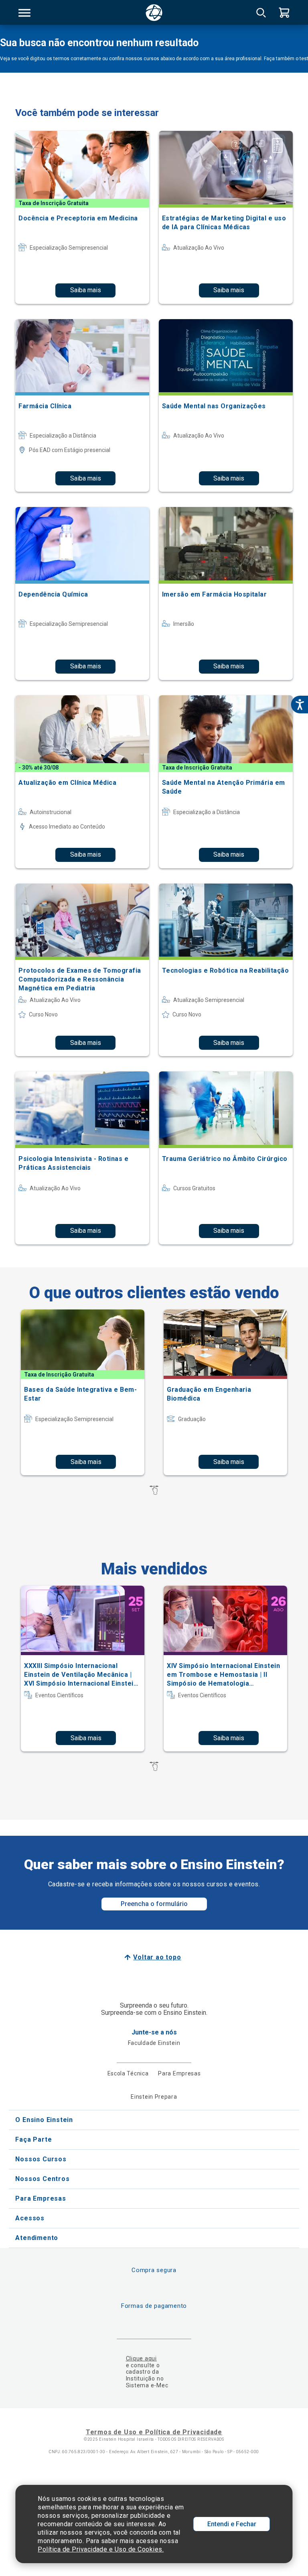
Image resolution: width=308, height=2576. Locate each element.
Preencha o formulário (154, 1904)
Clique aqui (141, 2358)
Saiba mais (86, 290)
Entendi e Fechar (232, 2524)
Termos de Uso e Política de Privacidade (154, 2432)
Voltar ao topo (157, 1957)
